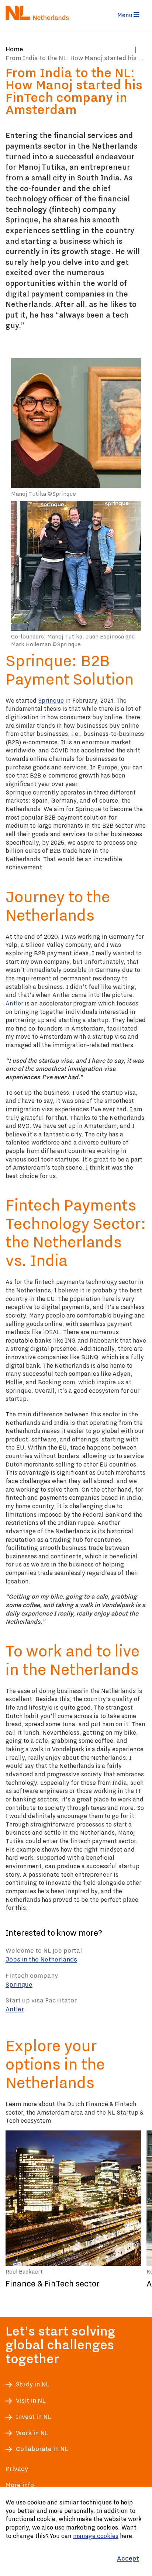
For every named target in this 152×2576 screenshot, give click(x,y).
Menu (125, 15)
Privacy (17, 2469)
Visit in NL (31, 2401)
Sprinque (51, 700)
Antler (14, 1003)
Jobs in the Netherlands (41, 1959)
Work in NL (32, 2433)
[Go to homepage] (39, 13)
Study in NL (32, 2384)
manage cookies (96, 2536)
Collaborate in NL (42, 2449)
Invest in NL (33, 2417)
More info (20, 2485)
